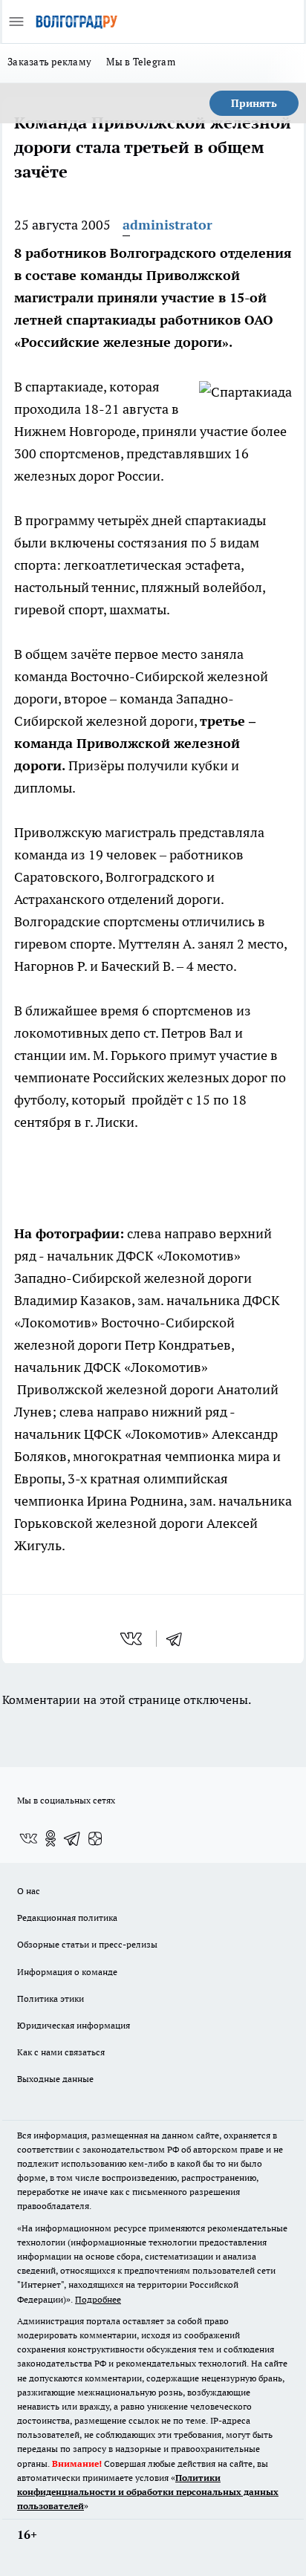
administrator (167, 225)
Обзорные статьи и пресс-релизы (87, 1944)
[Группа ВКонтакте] (28, 1838)
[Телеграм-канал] (73, 1838)
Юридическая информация (74, 2025)
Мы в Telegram (141, 62)
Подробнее (98, 2299)
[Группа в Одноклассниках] (51, 1838)
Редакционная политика (67, 1918)
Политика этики (51, 1998)
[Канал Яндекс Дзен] (95, 1838)
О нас (29, 1891)
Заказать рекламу (49, 62)
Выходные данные (55, 2079)
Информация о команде (67, 1972)
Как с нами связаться (61, 2052)
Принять (254, 103)
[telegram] (179, 1639)
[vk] (133, 1639)
